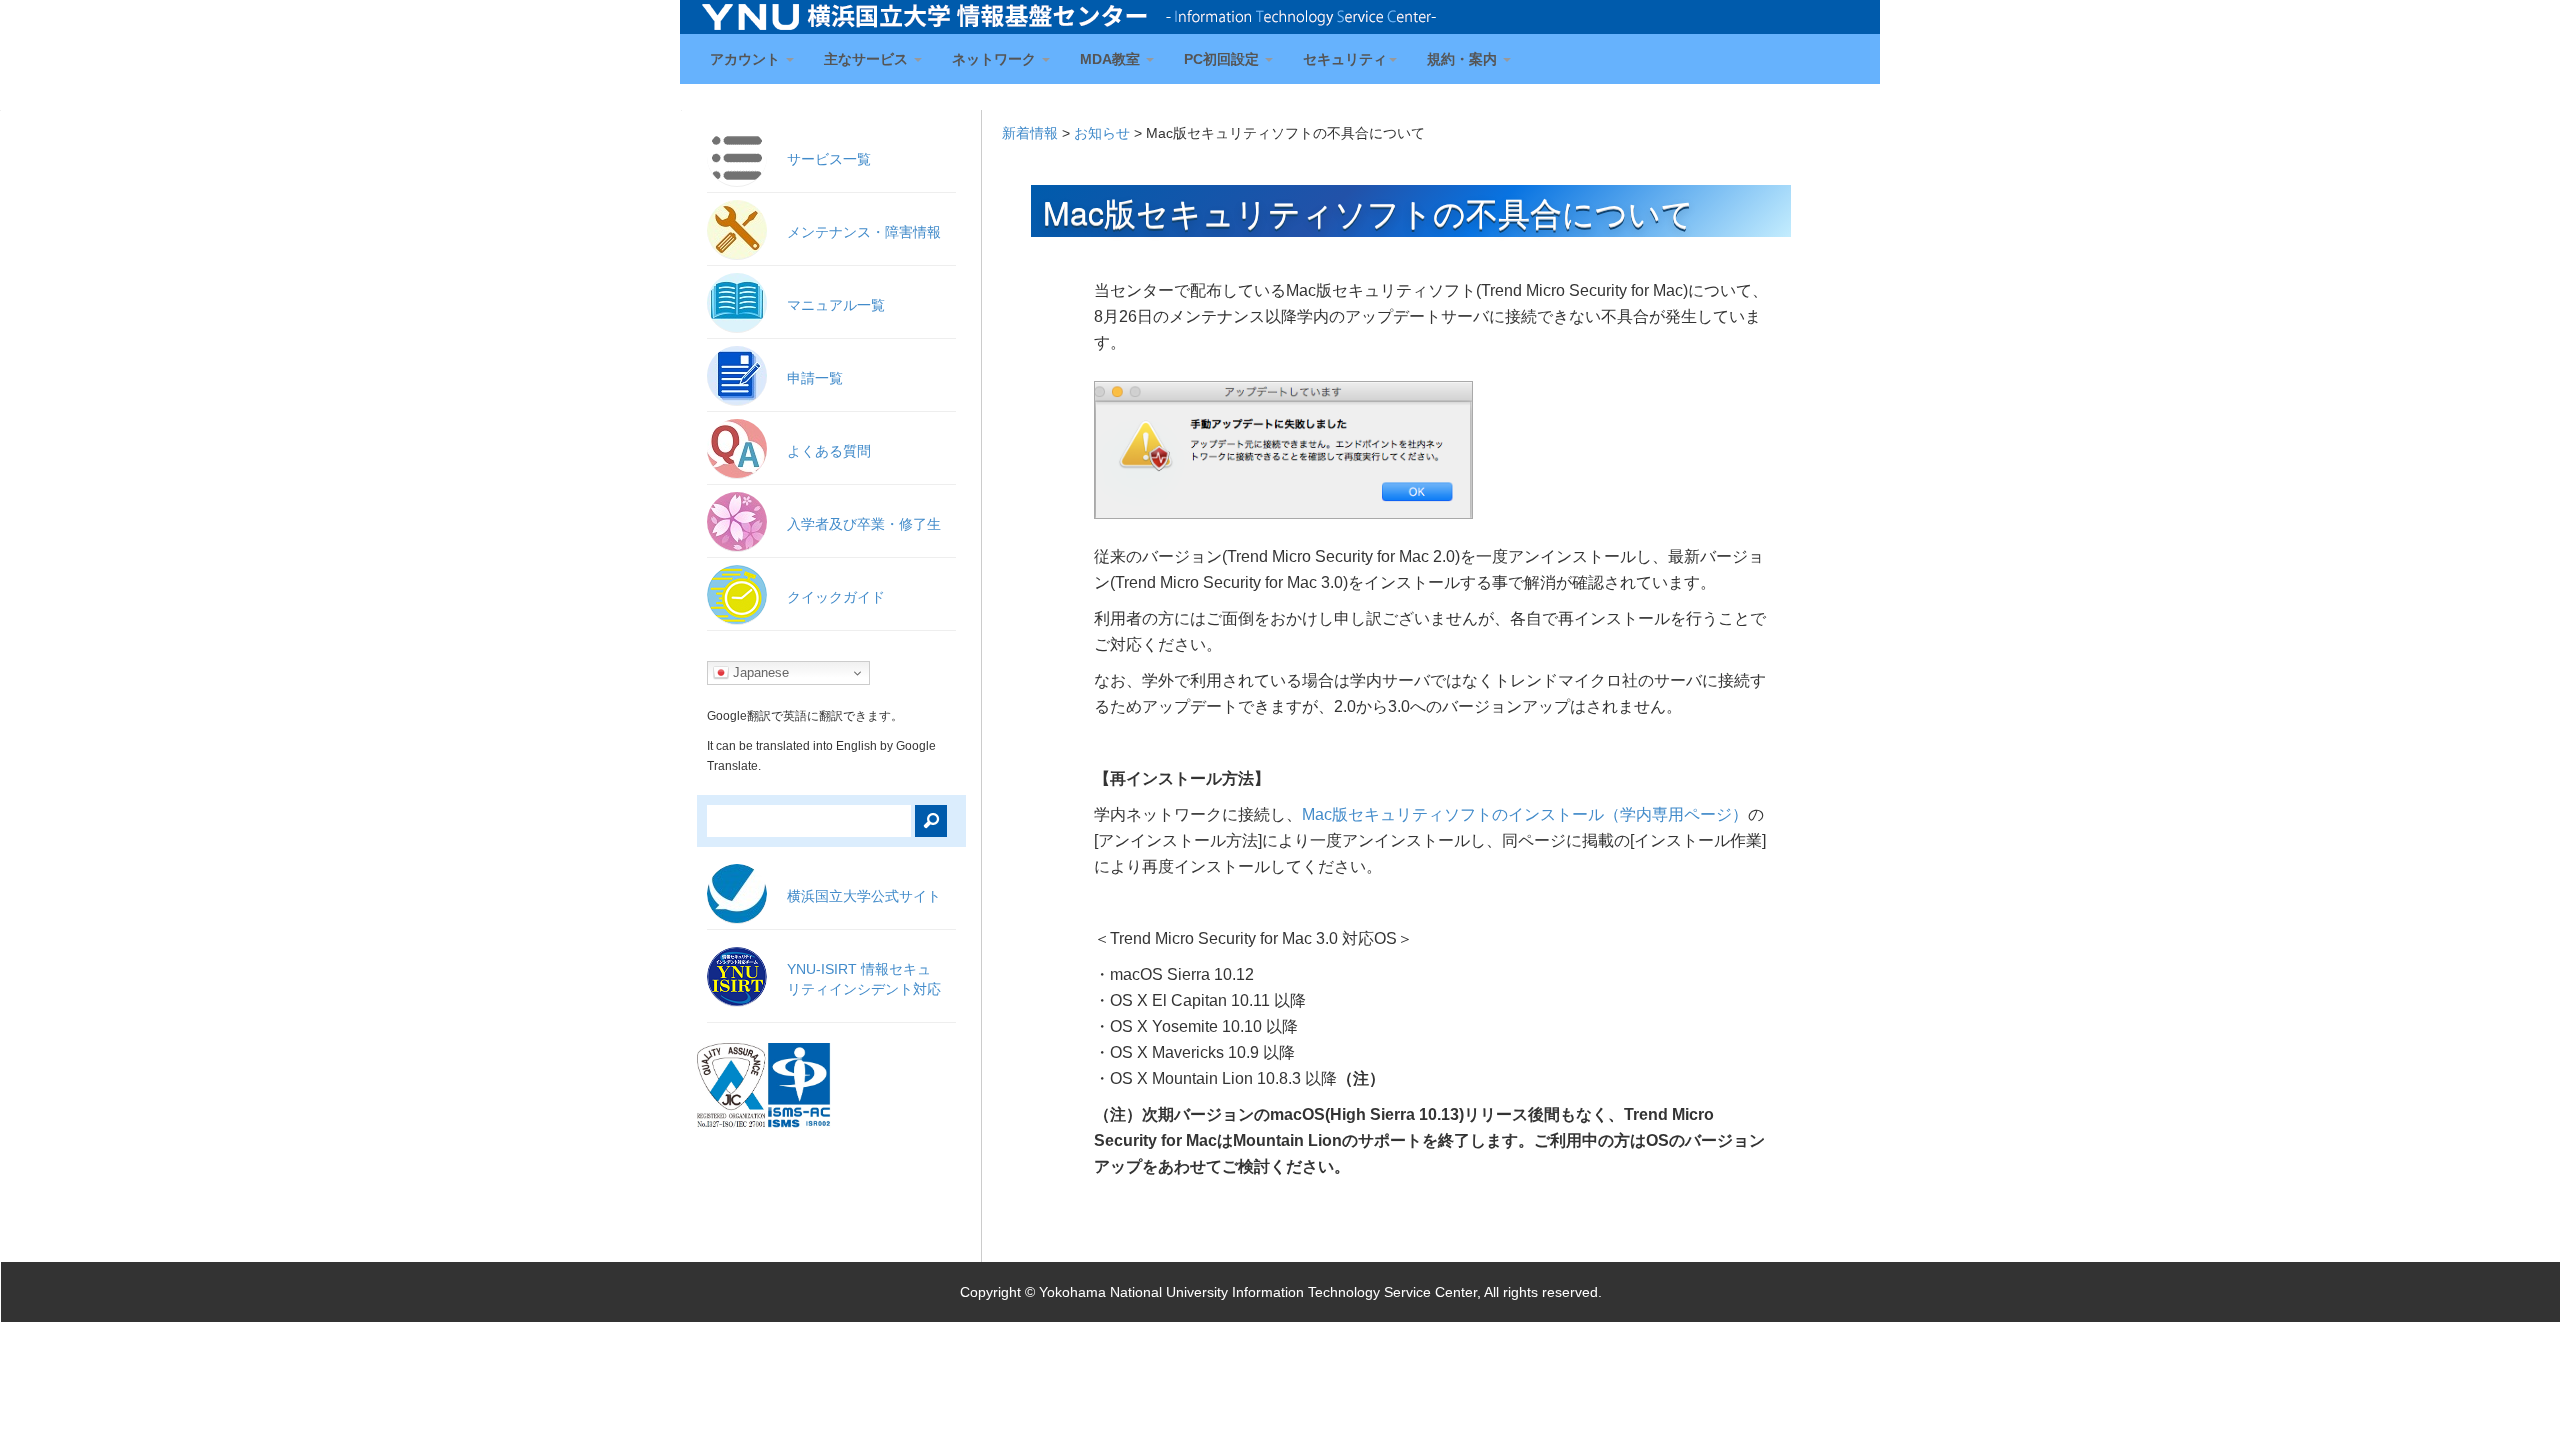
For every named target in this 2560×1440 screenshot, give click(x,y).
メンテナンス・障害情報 (864, 232)
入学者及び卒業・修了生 (864, 524)
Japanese (759, 672)
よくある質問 (829, 451)
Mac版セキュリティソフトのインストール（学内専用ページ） (1525, 814)
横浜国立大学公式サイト (864, 896)
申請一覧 (815, 378)
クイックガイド (836, 597)
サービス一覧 (829, 159)
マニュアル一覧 (836, 305)
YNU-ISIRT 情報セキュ (864, 979)
